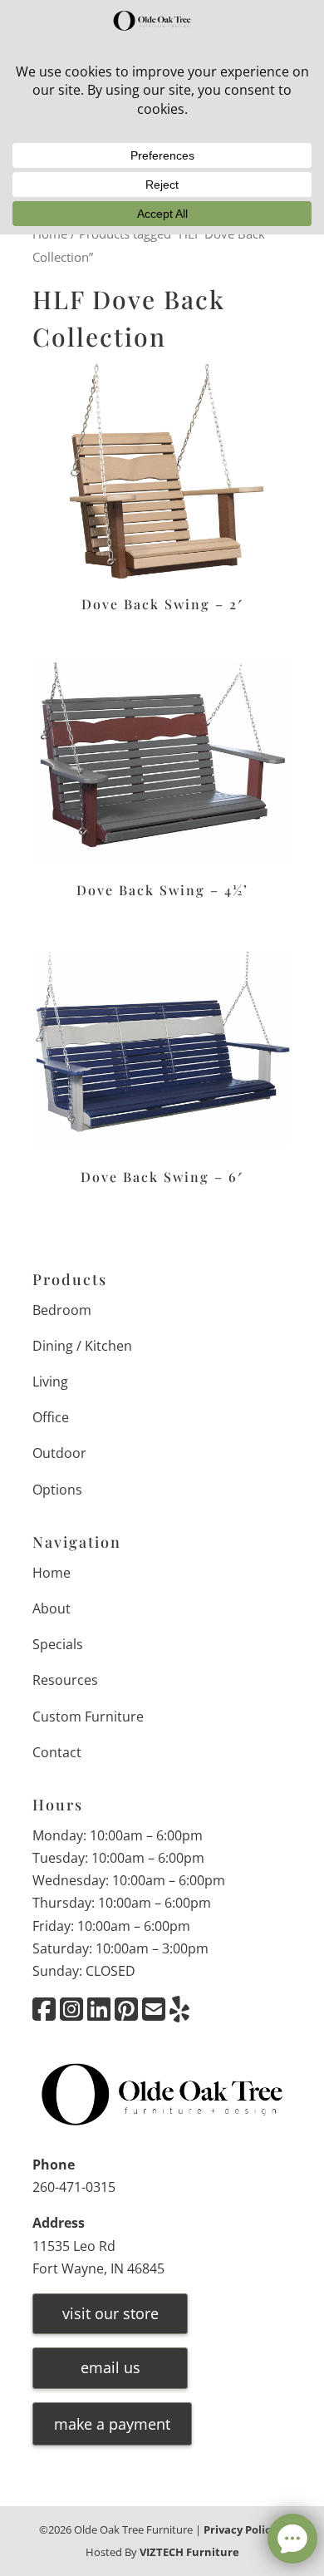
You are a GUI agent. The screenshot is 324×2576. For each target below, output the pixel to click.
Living (50, 1382)
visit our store (110, 2313)
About (52, 1608)
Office (51, 1417)
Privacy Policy (240, 2529)
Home (52, 1573)
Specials (58, 1644)
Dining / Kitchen (82, 1346)
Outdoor (59, 1453)
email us (110, 2367)
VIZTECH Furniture (189, 2552)
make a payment (112, 2424)
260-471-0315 (74, 2187)
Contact (57, 1752)
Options (57, 1490)
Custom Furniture (88, 1717)
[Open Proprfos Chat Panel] (292, 2539)
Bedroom (62, 1310)
